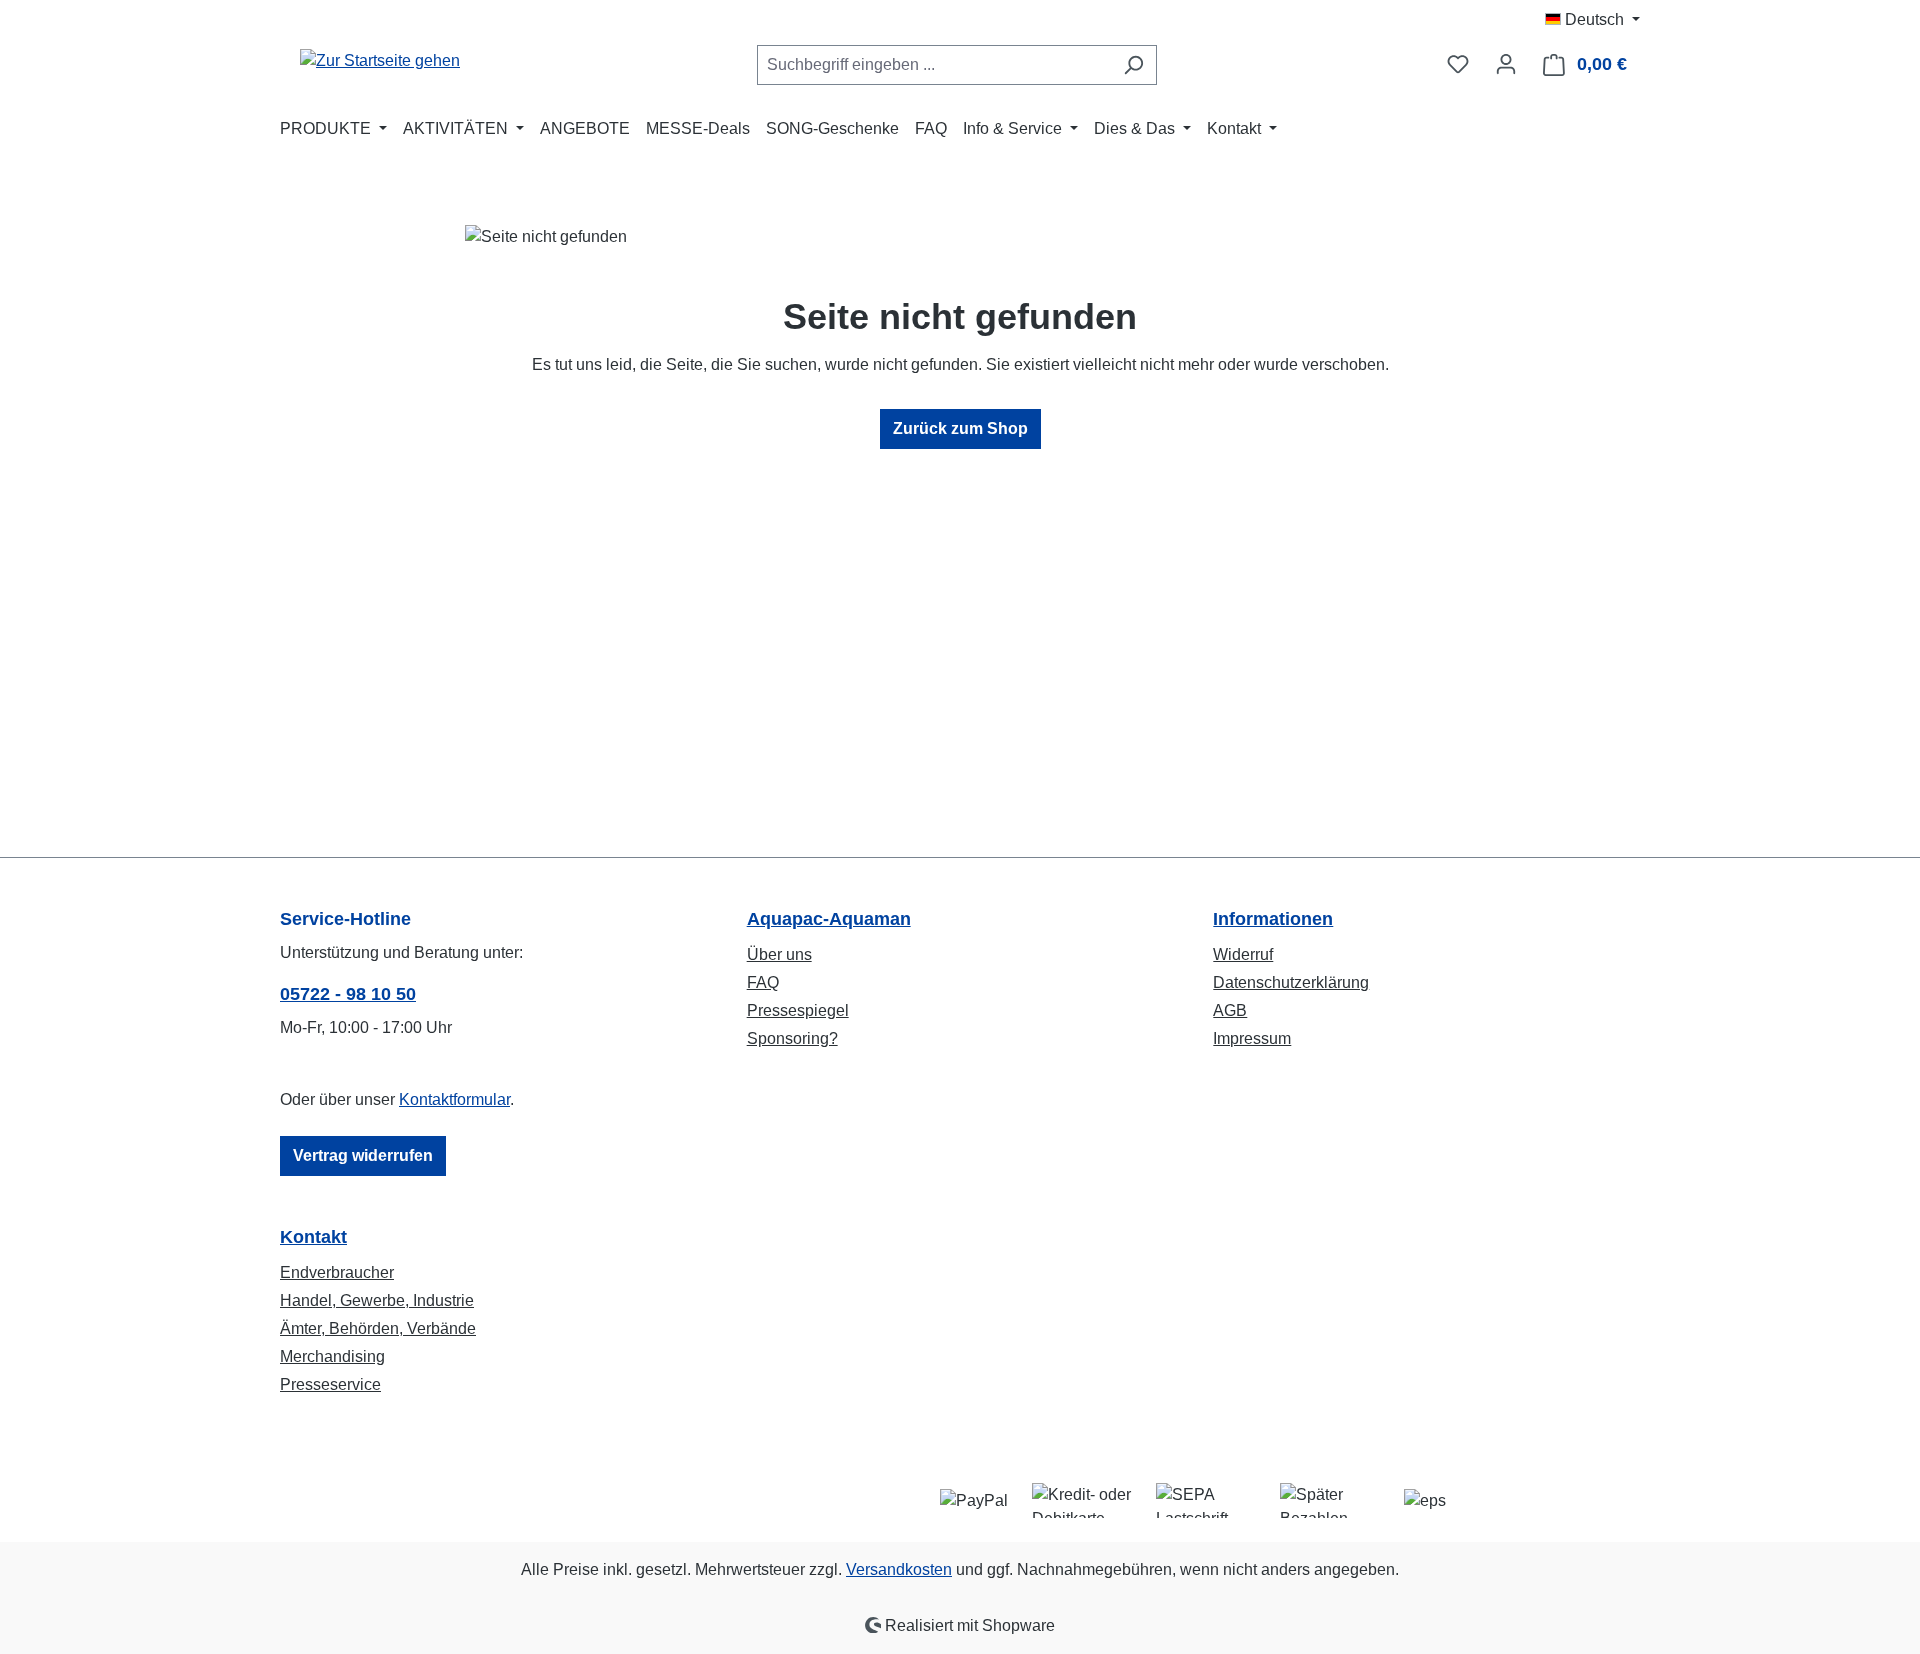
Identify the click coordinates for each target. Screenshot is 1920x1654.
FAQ (763, 982)
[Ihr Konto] (1506, 64)
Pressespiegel (798, 1010)
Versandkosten (899, 1569)
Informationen (1273, 919)
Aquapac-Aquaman (829, 919)
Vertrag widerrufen (363, 1155)
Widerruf (1243, 954)
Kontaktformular (454, 1099)
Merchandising (332, 1356)
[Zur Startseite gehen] (380, 60)
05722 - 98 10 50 (348, 994)
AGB (1230, 1010)
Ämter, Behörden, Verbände (378, 1328)
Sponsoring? (792, 1038)
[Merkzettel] (1458, 64)
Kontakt (313, 1237)
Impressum (1252, 1038)
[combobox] (934, 65)
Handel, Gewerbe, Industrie (377, 1300)
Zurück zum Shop (960, 428)
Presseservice (330, 1384)
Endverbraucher (337, 1272)
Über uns (779, 954)
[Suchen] (1133, 65)
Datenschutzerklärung (1291, 982)
